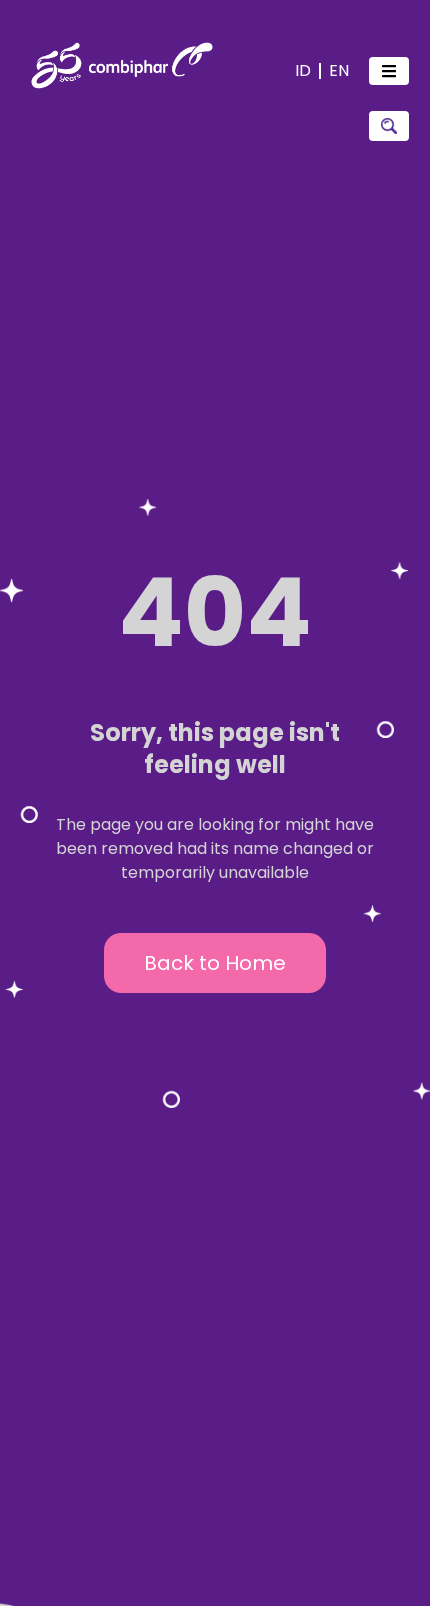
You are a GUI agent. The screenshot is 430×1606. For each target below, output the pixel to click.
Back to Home (215, 963)
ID (303, 70)
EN (339, 70)
